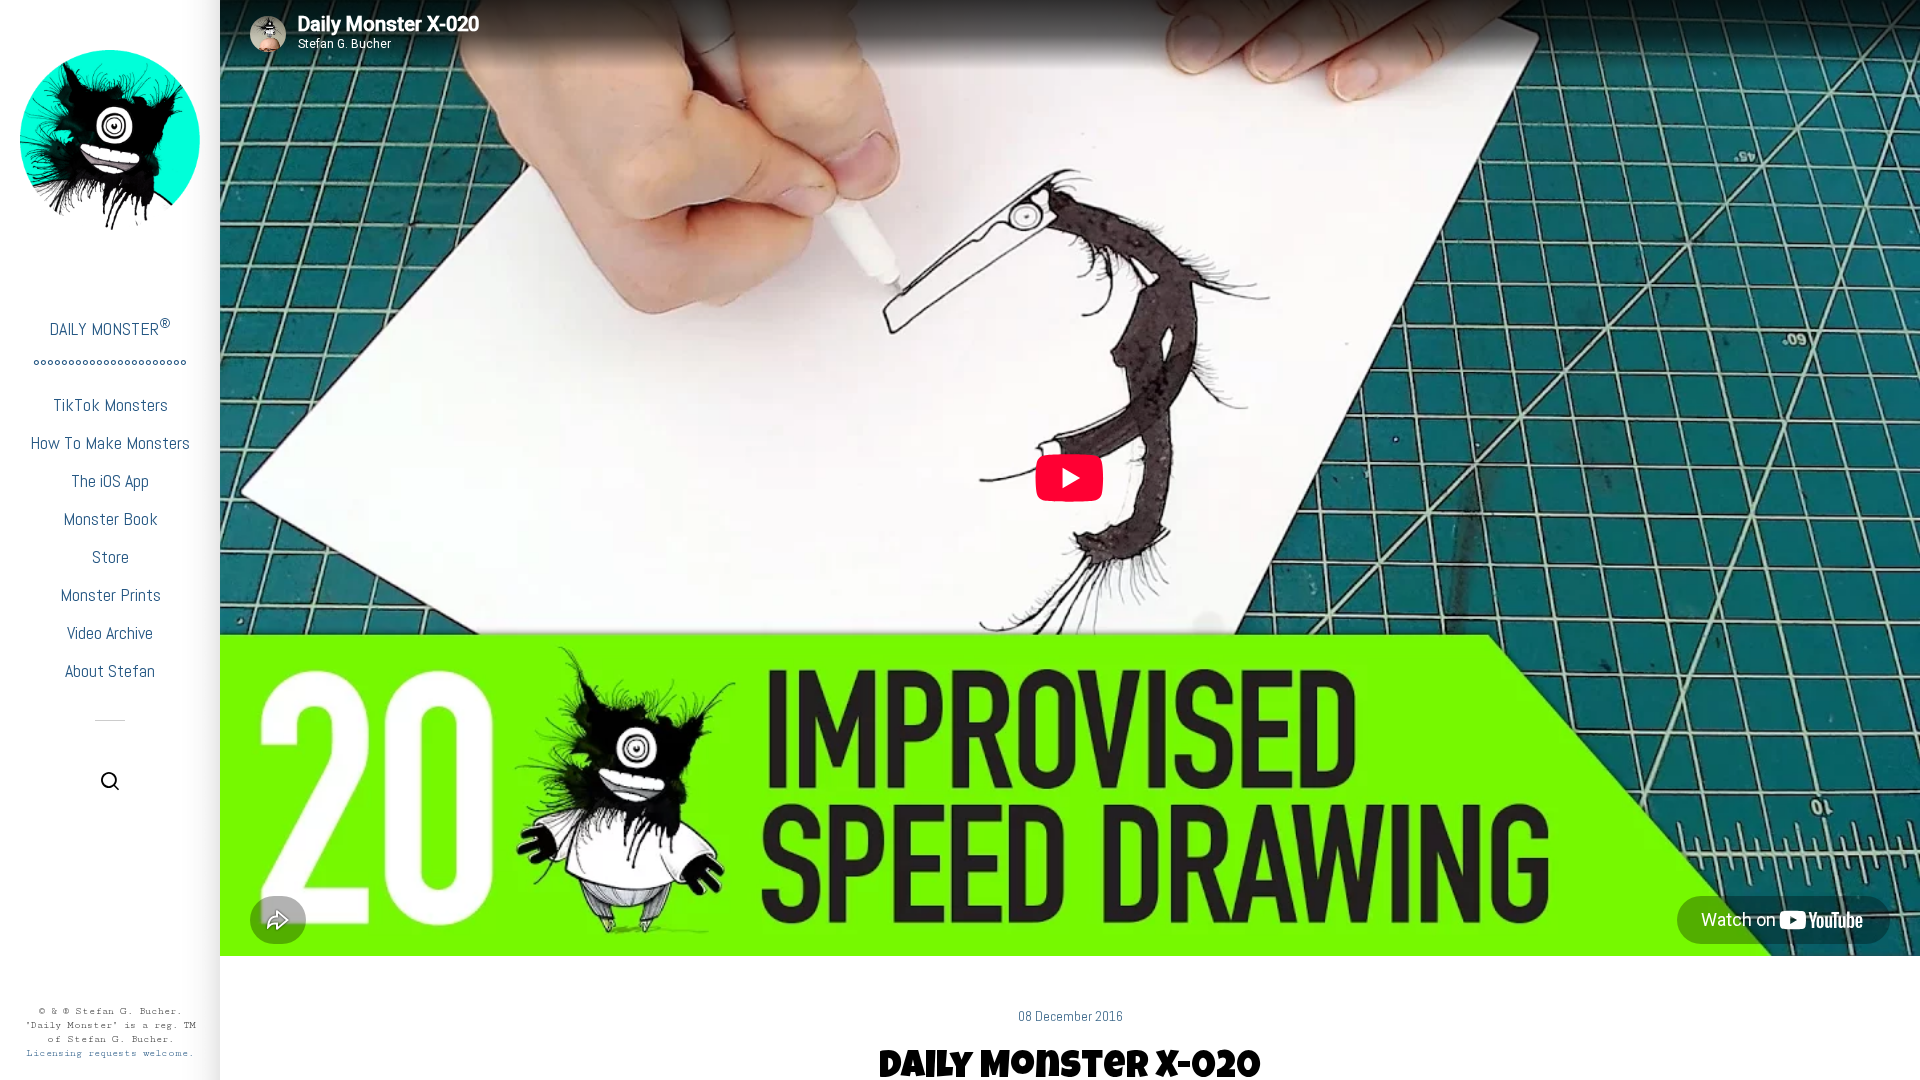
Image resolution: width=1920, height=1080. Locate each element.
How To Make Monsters (110, 442)
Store (110, 556)
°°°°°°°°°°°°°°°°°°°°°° (110, 366)
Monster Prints (110, 594)
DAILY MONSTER (110, 327)
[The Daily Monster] (110, 140)
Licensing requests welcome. (110, 1053)
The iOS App (110, 480)
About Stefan (110, 670)
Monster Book (110, 518)
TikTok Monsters (110, 404)
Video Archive (110, 632)
